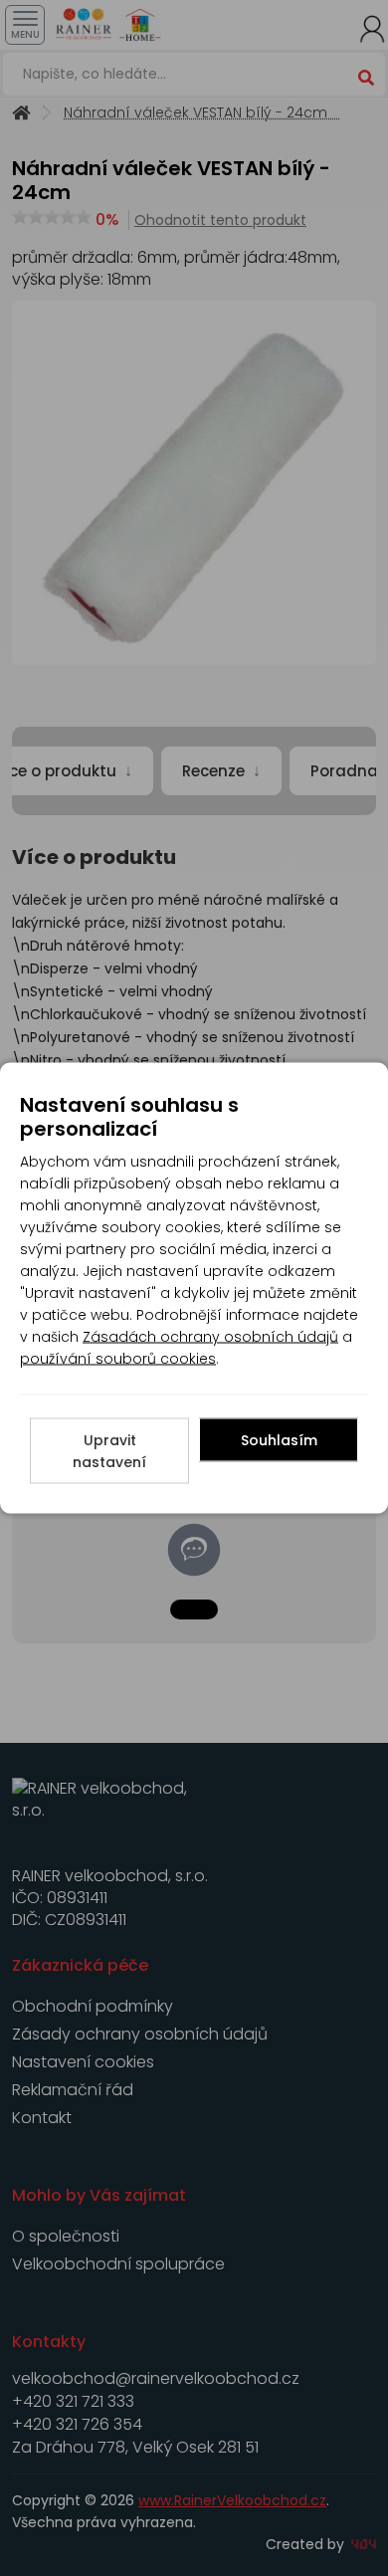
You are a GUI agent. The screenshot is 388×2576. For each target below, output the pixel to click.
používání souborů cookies (118, 1359)
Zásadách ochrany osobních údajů (210, 1337)
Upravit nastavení (109, 1451)
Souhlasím (279, 1440)
